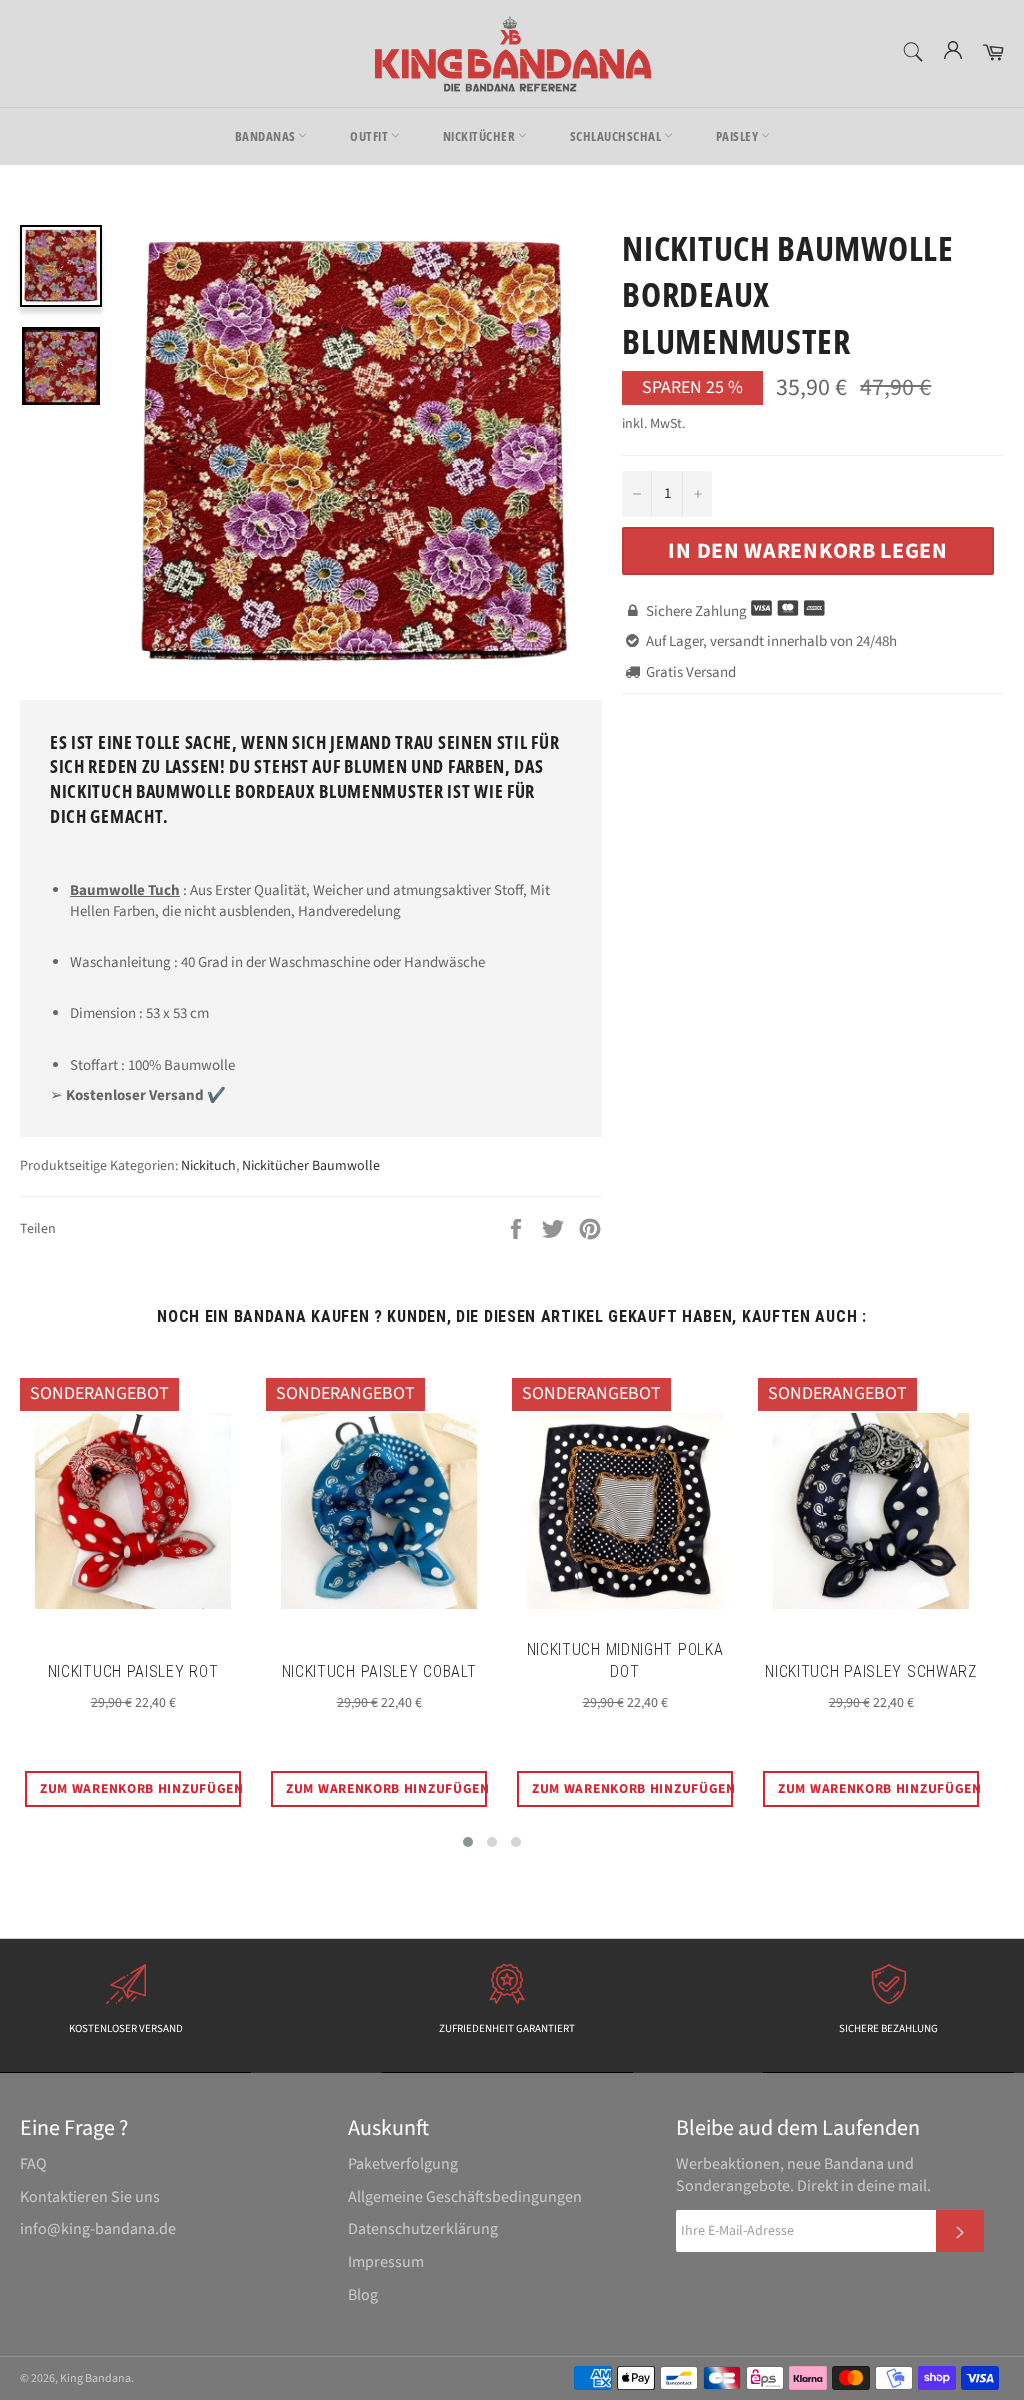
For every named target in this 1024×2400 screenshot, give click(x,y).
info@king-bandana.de (98, 2229)
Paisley (738, 136)
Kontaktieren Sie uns (90, 2197)
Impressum (386, 2262)
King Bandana (95, 2378)
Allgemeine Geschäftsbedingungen (465, 2197)
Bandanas (267, 136)
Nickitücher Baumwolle (311, 1166)
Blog (363, 2295)
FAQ (33, 2164)
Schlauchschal (617, 136)
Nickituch (208, 1166)
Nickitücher (480, 136)
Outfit (370, 136)
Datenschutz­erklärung (423, 2229)
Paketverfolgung (403, 2164)
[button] (468, 1842)
